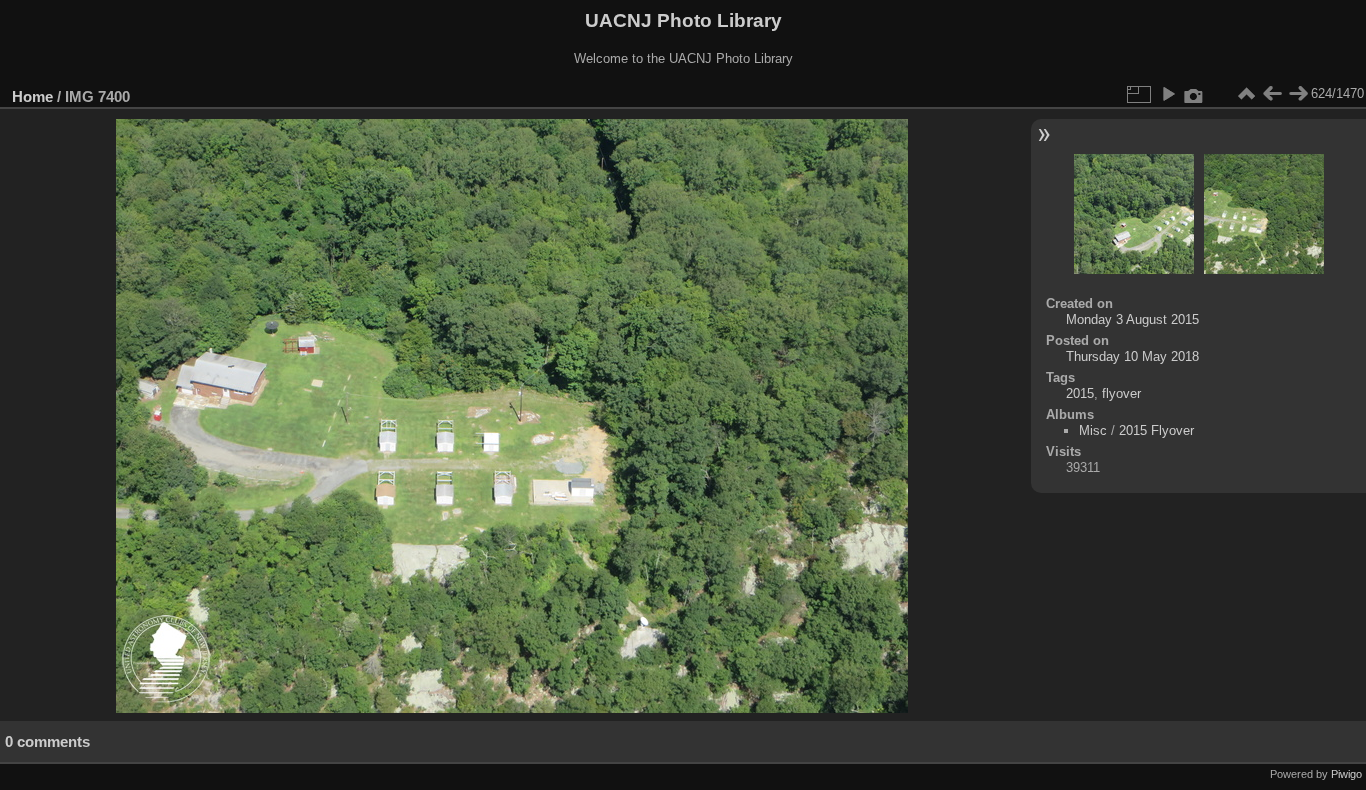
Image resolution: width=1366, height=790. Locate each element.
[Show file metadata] (1194, 94)
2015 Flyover (1156, 430)
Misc (1093, 430)
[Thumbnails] (1246, 94)
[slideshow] (1168, 94)
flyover (1121, 393)
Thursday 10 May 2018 (1132, 356)
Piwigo (1346, 774)
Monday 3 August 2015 (1132, 319)
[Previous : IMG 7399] (1272, 94)
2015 (1080, 393)
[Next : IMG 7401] (1298, 94)
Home (32, 96)
